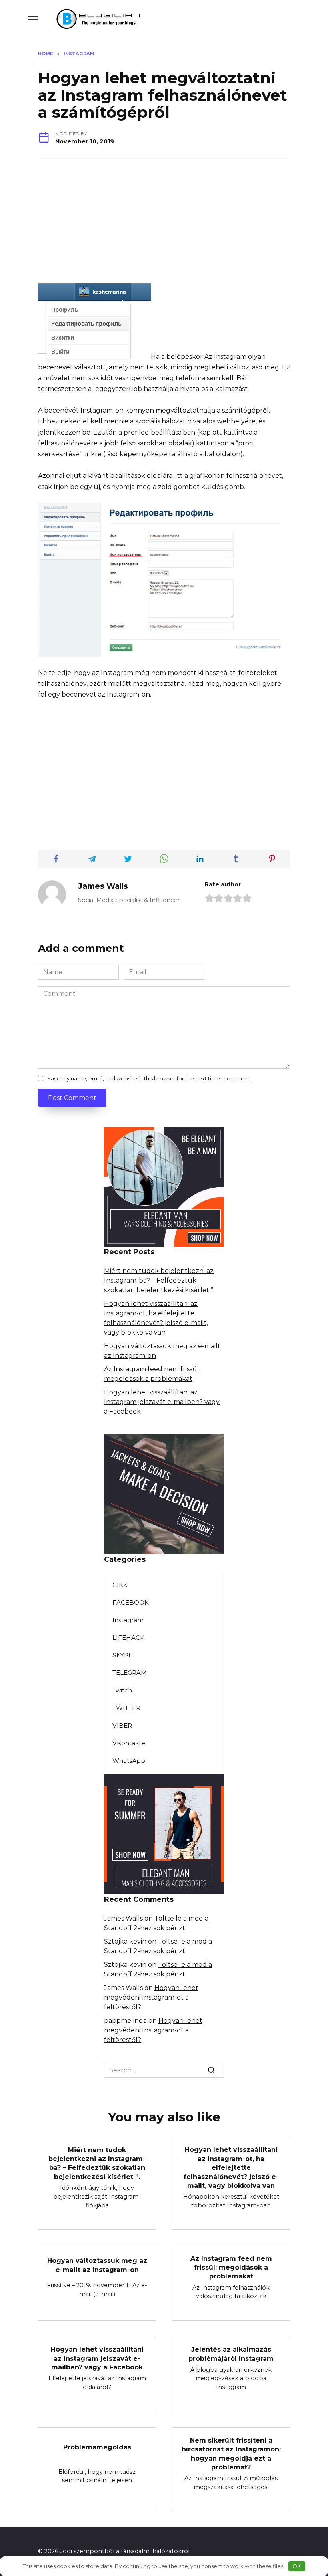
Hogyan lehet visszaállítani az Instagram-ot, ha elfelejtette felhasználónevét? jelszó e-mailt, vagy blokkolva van (231, 2168)
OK (297, 2566)
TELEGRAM (130, 1673)
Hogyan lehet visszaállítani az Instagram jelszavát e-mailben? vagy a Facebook (162, 1402)
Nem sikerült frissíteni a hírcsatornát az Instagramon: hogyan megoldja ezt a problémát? (231, 2453)
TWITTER (126, 1708)
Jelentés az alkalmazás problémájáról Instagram (231, 2354)
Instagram (128, 1620)
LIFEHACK (128, 1638)
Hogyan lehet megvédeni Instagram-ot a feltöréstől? (151, 1997)
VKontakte (129, 1743)
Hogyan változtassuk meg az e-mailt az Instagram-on (97, 2265)
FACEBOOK (131, 1602)
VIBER (122, 1725)
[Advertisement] (164, 227)
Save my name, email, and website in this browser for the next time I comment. (149, 1079)
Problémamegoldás (97, 2447)
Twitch (122, 1690)
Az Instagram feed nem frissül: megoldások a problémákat (231, 2267)
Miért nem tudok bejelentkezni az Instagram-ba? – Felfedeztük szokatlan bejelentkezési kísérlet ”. (159, 1280)
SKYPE (122, 1655)
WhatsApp (129, 1761)
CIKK (120, 1585)
